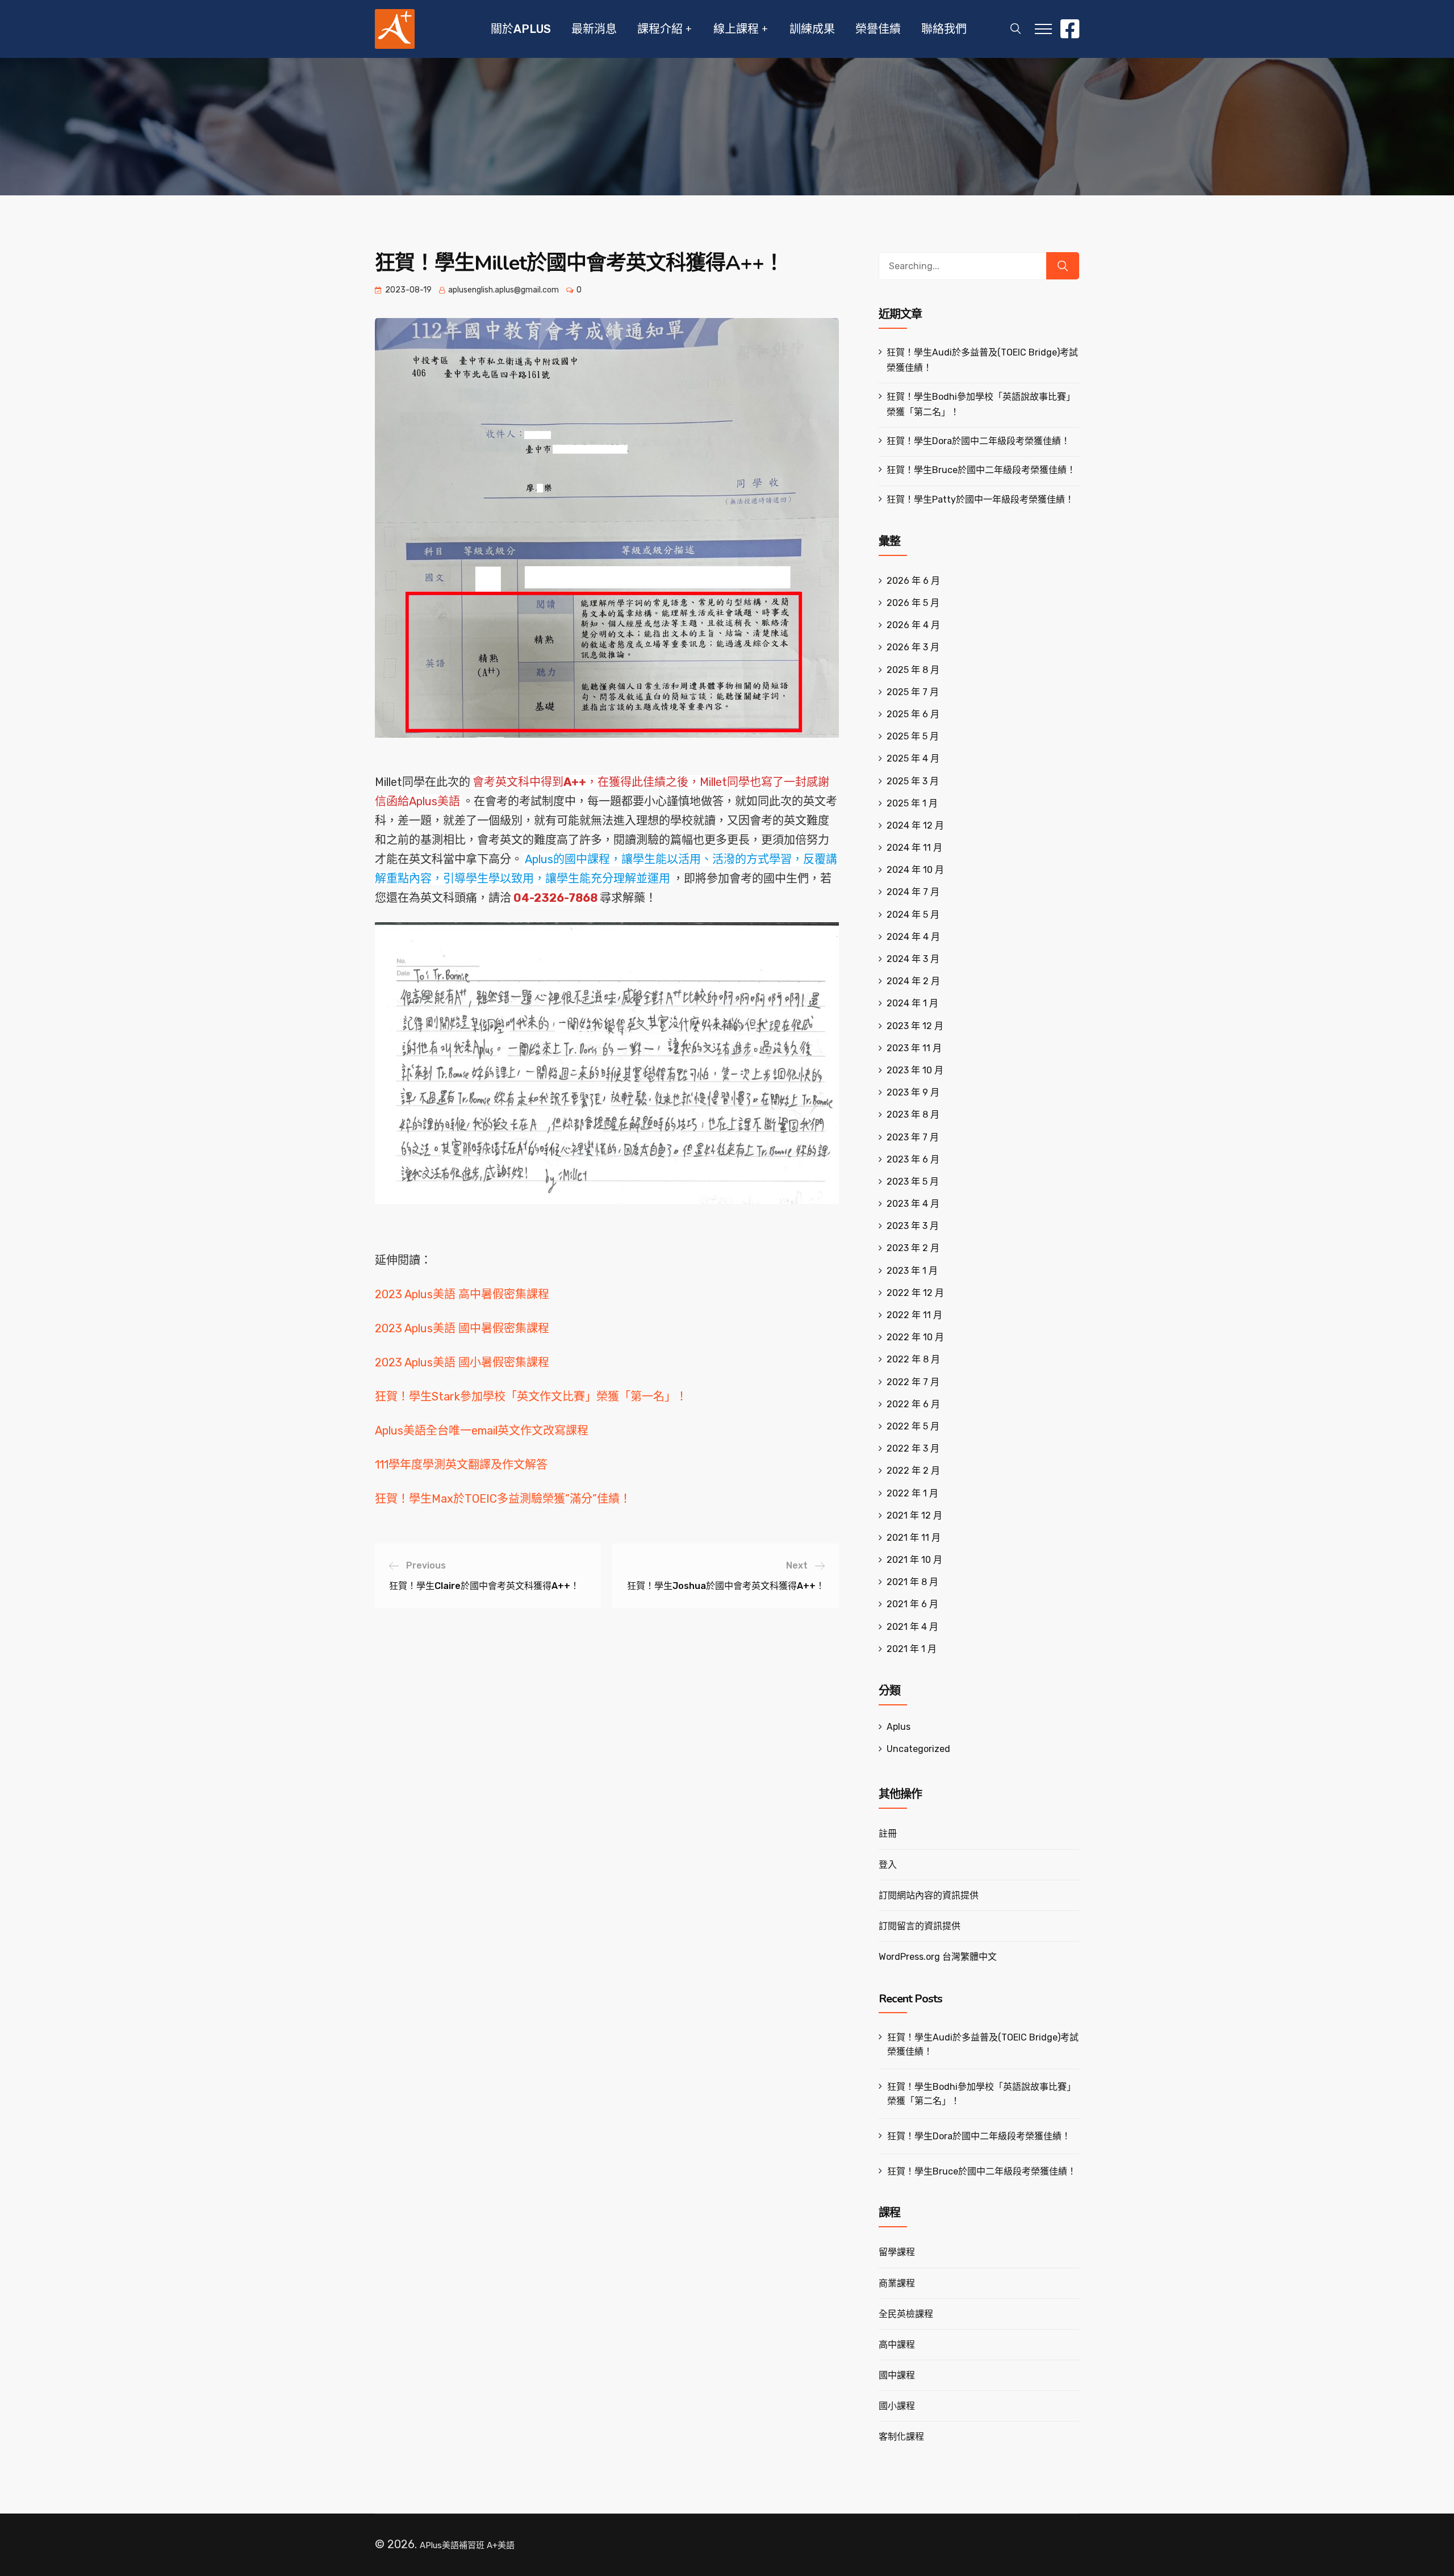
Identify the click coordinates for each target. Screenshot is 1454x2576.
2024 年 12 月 (915, 825)
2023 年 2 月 (913, 1248)
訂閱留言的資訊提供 (920, 1926)
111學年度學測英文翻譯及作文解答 (461, 1465)
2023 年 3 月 (913, 1226)
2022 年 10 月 (915, 1337)
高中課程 (897, 2345)
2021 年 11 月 (914, 1538)
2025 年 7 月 (913, 692)
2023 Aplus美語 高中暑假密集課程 (462, 1294)
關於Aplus (521, 29)
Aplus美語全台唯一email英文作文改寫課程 (482, 1431)
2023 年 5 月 (913, 1182)
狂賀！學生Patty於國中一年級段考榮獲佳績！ (980, 499)
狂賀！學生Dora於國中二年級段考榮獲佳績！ (978, 441)
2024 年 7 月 (913, 892)
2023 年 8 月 (913, 1115)
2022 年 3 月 (913, 1448)
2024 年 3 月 (913, 959)
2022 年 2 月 (913, 1471)
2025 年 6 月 (913, 714)
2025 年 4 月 (913, 758)
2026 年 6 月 (913, 581)
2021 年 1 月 (912, 1649)
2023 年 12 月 (915, 1026)
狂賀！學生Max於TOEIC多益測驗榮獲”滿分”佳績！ (503, 1499)
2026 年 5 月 (913, 603)
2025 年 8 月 (913, 670)
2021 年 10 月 (914, 1560)
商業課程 (897, 2283)
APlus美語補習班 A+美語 (467, 2545)
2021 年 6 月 (912, 1604)
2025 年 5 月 (913, 736)
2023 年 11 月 (914, 1048)
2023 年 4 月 (913, 1204)
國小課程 (897, 2406)
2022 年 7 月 (913, 1382)
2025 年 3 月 (913, 781)
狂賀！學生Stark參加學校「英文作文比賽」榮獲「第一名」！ (531, 1396)
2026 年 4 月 (913, 625)
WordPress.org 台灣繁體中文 (938, 1957)
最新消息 (594, 29)
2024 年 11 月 (914, 848)
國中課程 (897, 2375)
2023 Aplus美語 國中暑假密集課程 (462, 1328)
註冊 (888, 1833)
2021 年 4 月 (912, 1627)
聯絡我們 (944, 29)
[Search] (1063, 266)
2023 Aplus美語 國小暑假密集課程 (462, 1362)
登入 (888, 1865)
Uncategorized (918, 1749)
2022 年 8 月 (913, 1359)
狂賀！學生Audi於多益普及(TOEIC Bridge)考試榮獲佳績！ (983, 2044)
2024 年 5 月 (913, 915)
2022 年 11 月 (914, 1315)
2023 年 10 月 (915, 1070)
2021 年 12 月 (914, 1515)
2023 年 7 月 (913, 1137)
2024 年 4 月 (913, 937)
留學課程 (897, 2252)
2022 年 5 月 (913, 1426)
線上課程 (736, 29)
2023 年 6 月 (913, 1159)
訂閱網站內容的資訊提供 (929, 1895)
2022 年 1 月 (912, 1493)
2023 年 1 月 (912, 1271)
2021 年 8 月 (912, 1582)
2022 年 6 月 (913, 1404)
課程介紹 (660, 29)
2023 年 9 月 (913, 1092)
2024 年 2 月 (913, 981)
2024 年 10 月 (915, 870)
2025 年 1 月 (912, 803)
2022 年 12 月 (915, 1293)
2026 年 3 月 (913, 647)
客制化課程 (901, 2437)
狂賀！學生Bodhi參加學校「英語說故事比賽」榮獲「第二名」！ (981, 2094)
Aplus (899, 1727)
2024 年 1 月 (912, 1003)
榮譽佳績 (878, 29)
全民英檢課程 (906, 2314)
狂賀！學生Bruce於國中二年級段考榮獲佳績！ (981, 470)
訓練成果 (812, 29)
